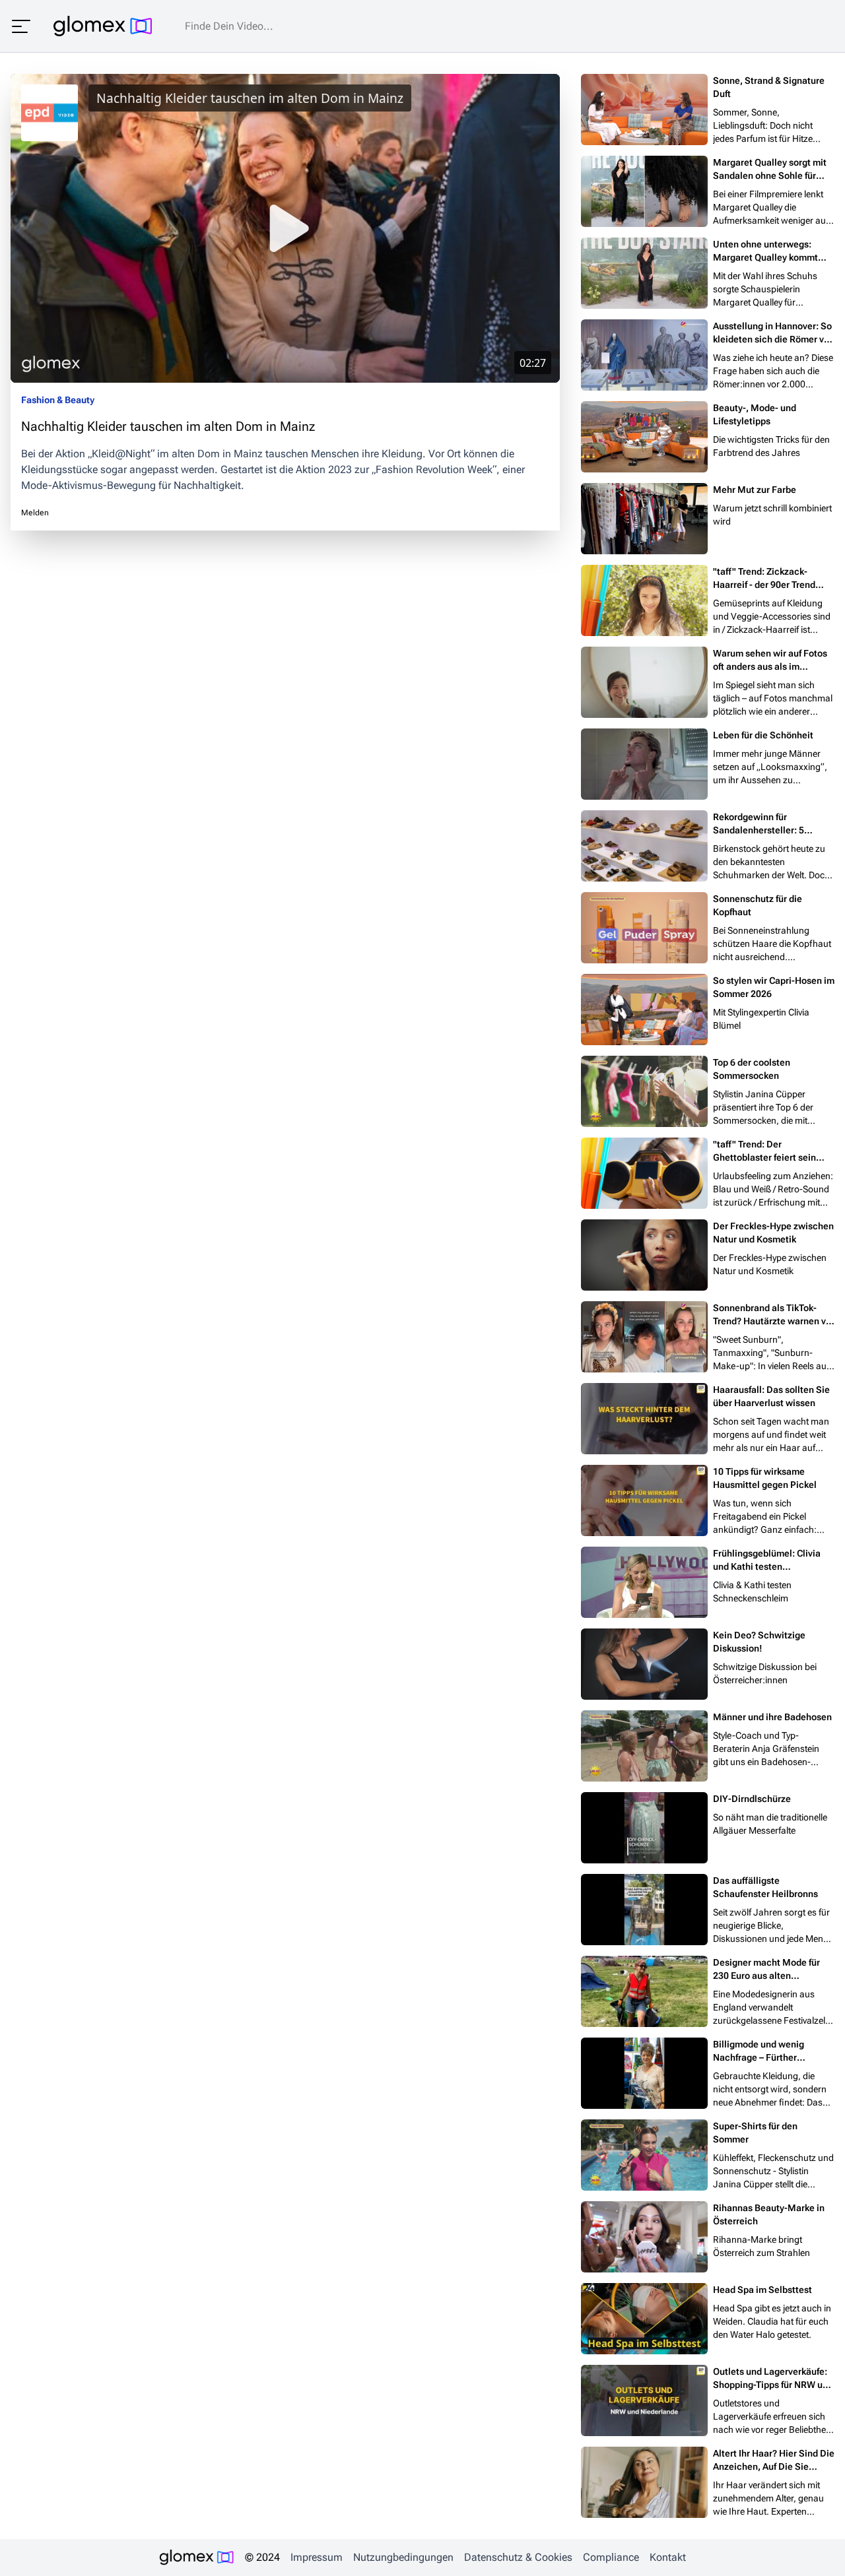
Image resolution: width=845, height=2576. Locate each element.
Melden (35, 513)
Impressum (317, 2557)
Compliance (611, 2557)
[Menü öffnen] (21, 26)
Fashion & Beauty (58, 400)
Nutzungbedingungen (403, 2557)
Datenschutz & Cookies (518, 2557)
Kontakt (668, 2557)
